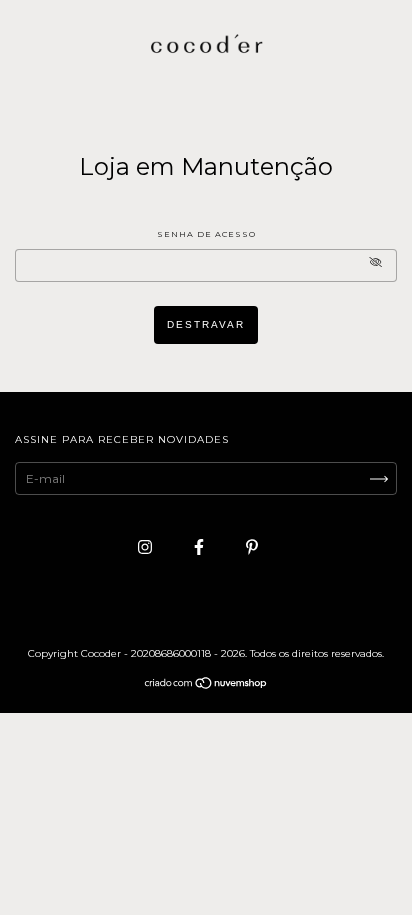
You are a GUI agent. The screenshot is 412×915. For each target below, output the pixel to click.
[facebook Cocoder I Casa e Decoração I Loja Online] (200, 546)
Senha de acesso (206, 234)
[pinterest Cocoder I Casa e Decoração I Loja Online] (252, 546)
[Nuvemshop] (206, 685)
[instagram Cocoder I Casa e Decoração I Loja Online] (146, 546)
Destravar (206, 324)
